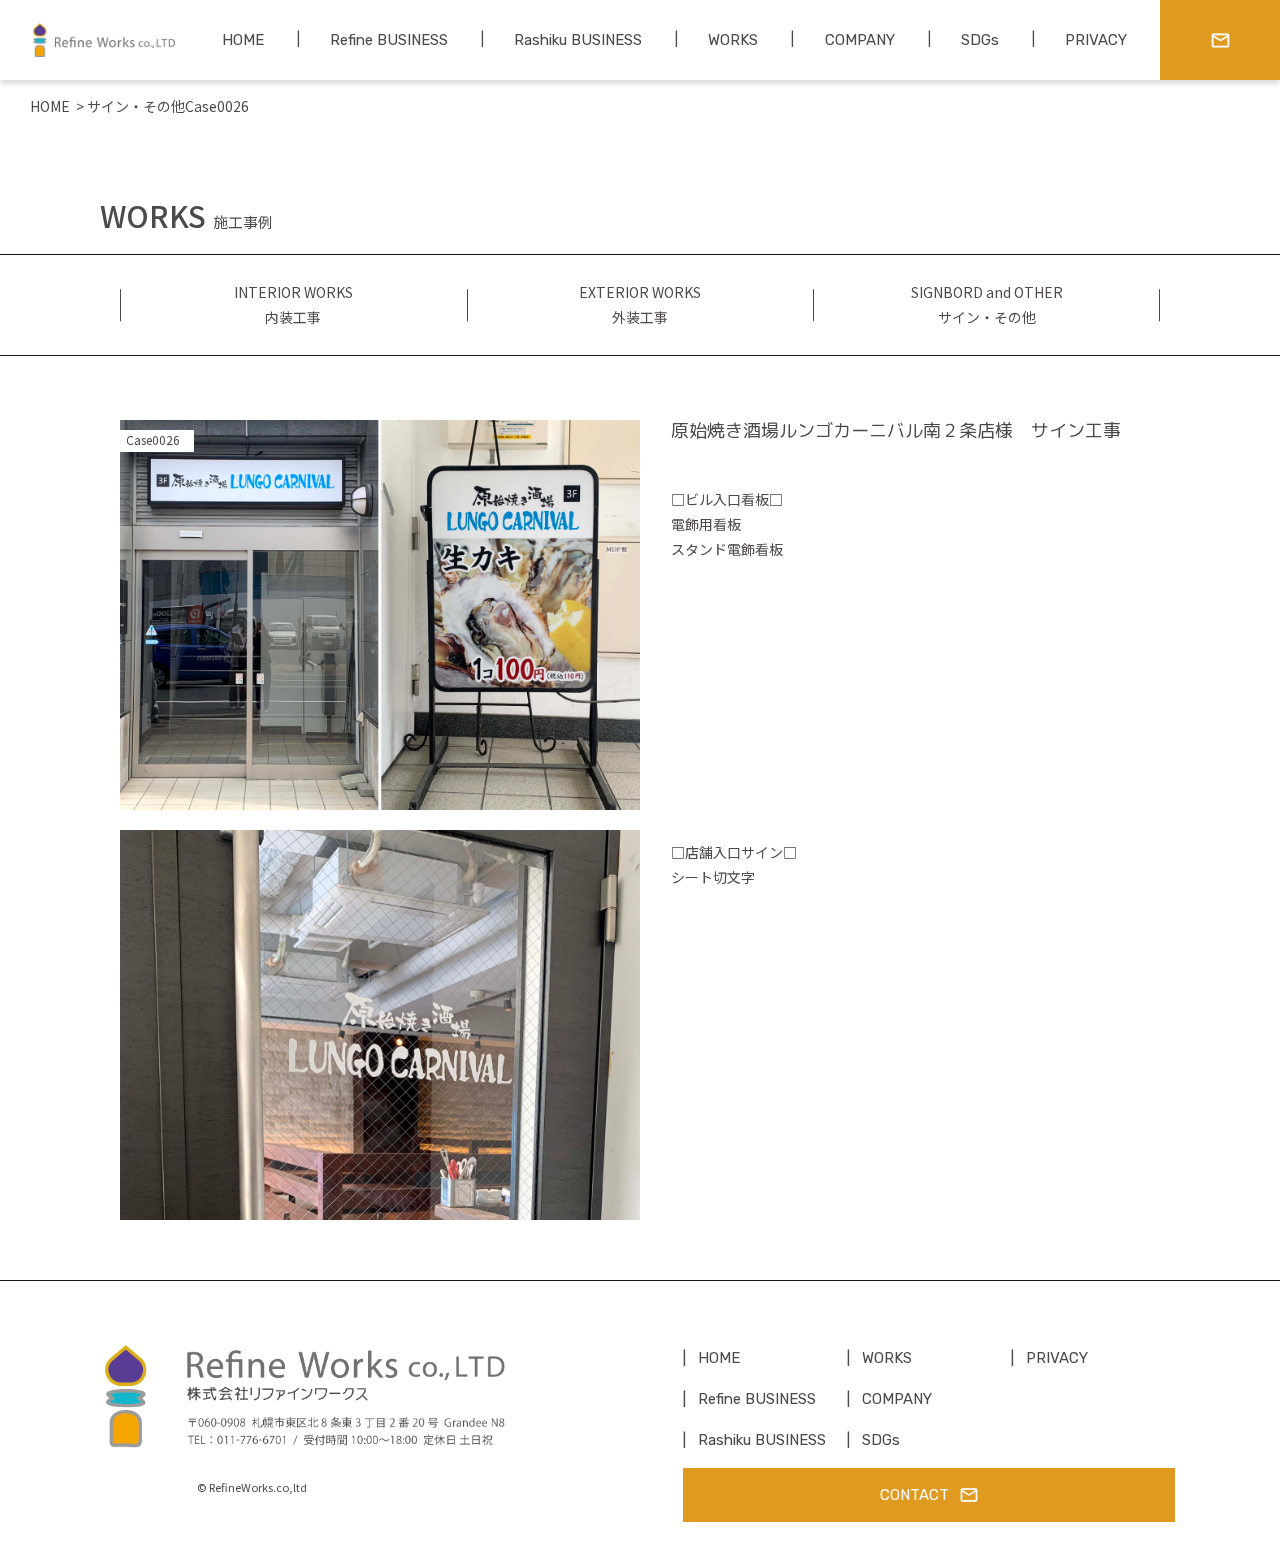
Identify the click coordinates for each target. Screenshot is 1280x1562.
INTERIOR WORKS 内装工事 (293, 304)
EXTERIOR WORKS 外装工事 (640, 304)
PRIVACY (1057, 1358)
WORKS (887, 1358)
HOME (50, 106)
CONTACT (914, 1495)
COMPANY (897, 1399)
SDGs (881, 1440)
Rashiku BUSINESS (762, 1440)
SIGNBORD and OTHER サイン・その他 (987, 304)
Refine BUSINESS (757, 1399)
